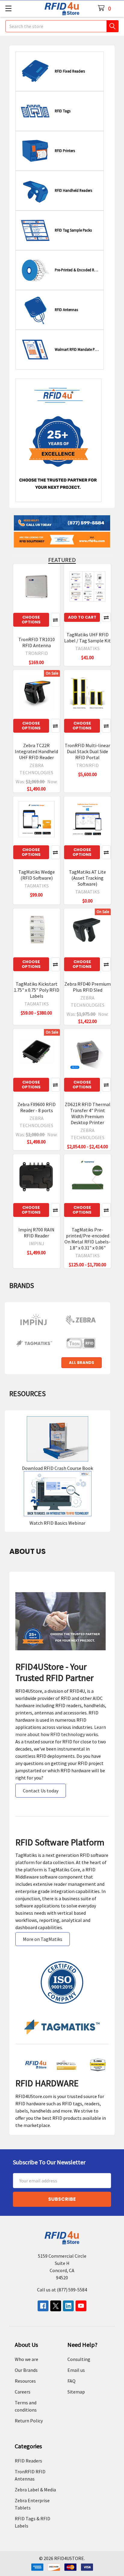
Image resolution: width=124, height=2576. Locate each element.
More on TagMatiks (43, 1939)
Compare (55, 620)
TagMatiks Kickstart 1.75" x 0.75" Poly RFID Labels (37, 990)
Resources (25, 2381)
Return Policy (29, 2421)
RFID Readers (28, 2461)
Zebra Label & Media (35, 2490)
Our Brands (26, 2370)
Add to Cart (82, 617)
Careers (23, 2392)
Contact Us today (41, 1791)
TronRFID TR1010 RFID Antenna (37, 642)
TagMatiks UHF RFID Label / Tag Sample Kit (87, 638)
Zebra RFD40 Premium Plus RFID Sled (88, 987)
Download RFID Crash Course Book (57, 1468)
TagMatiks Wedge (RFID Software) (37, 875)
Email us (76, 2370)
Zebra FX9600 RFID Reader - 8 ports (37, 1107)
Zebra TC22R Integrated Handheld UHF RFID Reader (36, 751)
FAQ (71, 2381)
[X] (56, 2306)
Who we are (26, 2359)
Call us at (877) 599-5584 (62, 2290)
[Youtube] (81, 2306)
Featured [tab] (62, 560)
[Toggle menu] (8, 8)
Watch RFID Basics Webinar (57, 1523)
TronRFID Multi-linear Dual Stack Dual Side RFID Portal (87, 751)
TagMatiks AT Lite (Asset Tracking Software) (87, 878)
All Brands (82, 1363)
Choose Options (31, 620)
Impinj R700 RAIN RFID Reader (36, 1233)
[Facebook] (43, 2306)
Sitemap (76, 2392)
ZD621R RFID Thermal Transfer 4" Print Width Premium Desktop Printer (88, 1113)
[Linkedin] (68, 2306)
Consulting (79, 2359)
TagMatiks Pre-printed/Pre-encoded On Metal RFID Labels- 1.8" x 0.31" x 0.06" (87, 1239)
